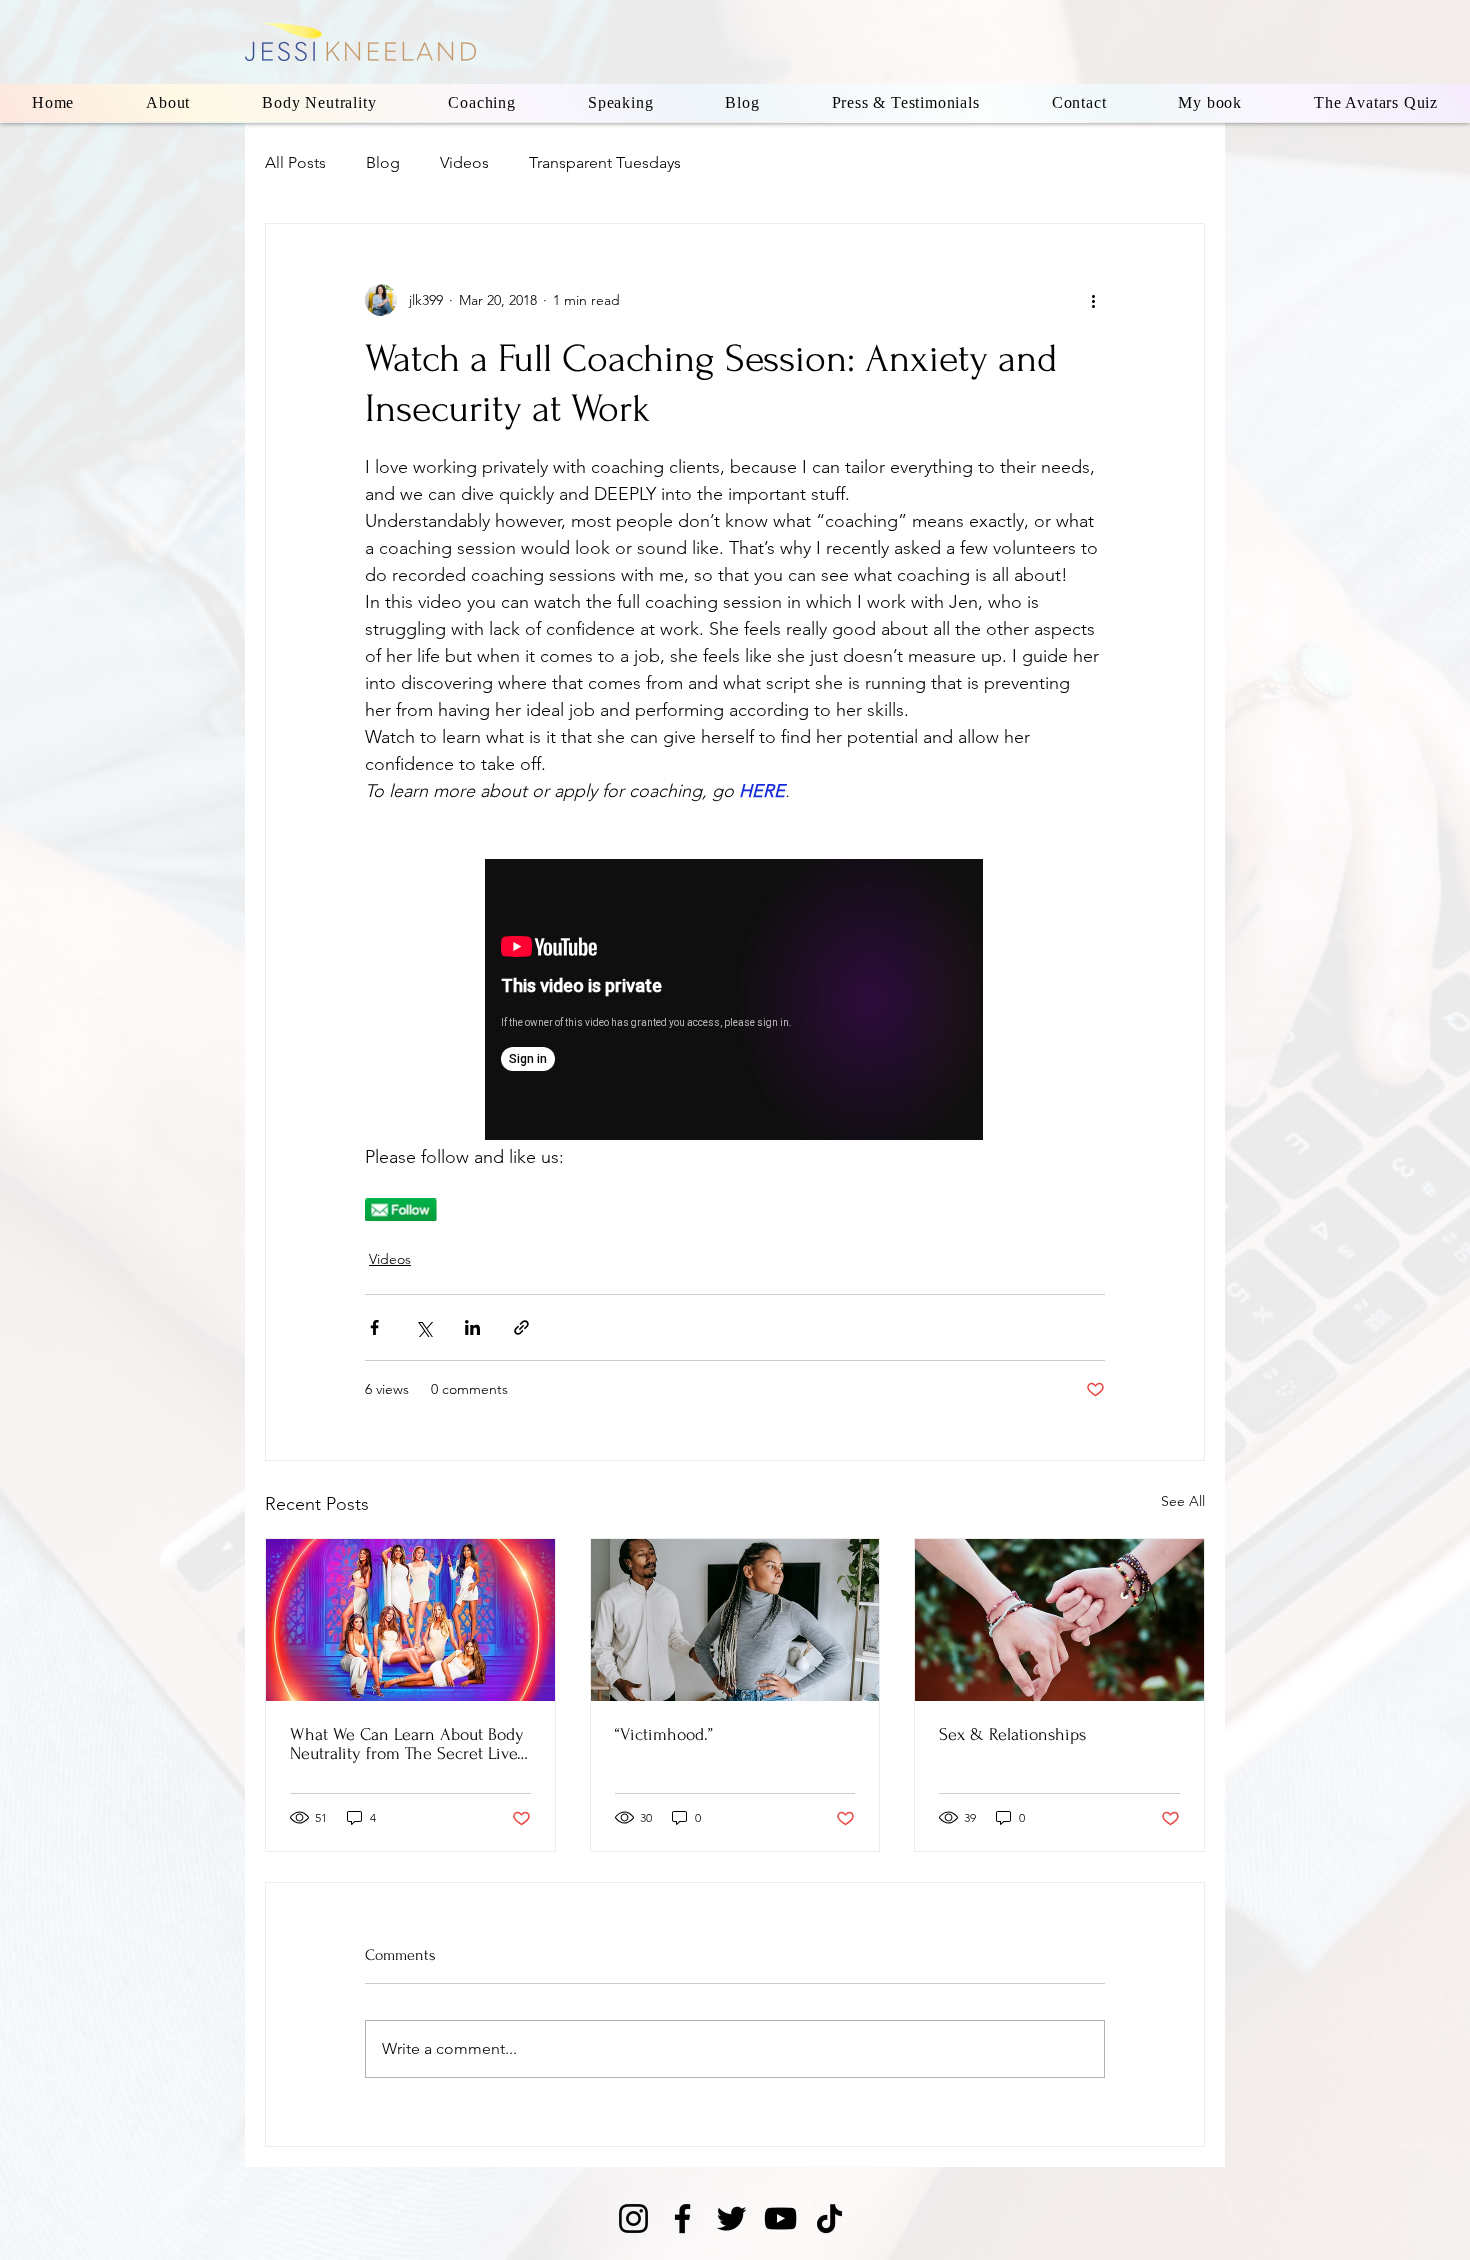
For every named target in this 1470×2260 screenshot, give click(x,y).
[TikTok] (829, 2218)
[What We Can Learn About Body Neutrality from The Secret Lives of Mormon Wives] (410, 1620)
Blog (383, 162)
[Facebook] (682, 2218)
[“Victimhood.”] (735, 1620)
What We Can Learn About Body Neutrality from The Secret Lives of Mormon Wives (407, 1744)
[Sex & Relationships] (1059, 1620)
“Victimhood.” (664, 1734)
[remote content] (735, 1001)
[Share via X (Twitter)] (423, 1327)
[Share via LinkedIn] (472, 1327)
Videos (464, 162)
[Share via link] (521, 1327)
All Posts (295, 162)
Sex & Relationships (1012, 1734)
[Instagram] (633, 2218)
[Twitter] (731, 2218)
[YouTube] (780, 2218)
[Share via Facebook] (374, 1327)
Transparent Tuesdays (605, 162)
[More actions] (1093, 300)
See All (1183, 1501)
